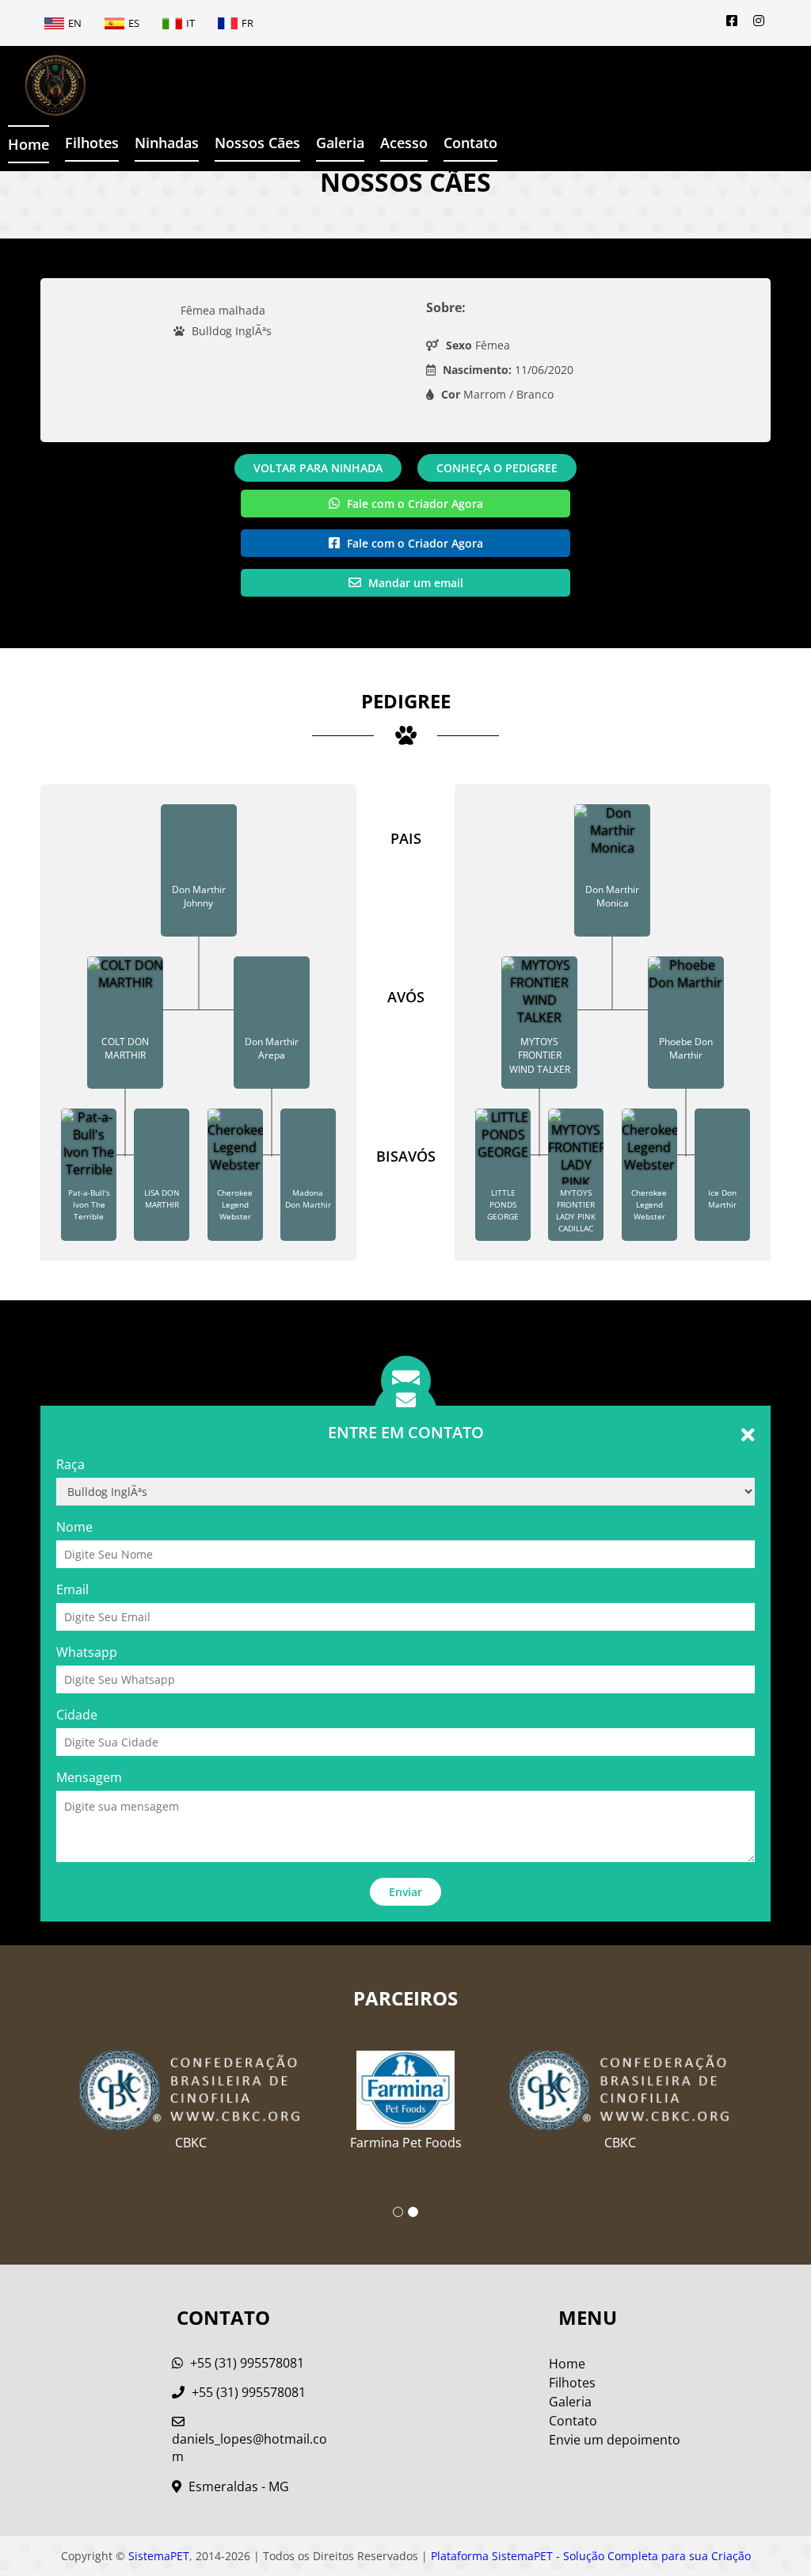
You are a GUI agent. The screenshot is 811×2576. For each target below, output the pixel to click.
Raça (70, 1464)
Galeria (570, 2402)
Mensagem (89, 1777)
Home (29, 144)
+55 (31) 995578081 (246, 2363)
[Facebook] (732, 21)
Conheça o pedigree (497, 468)
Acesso (404, 143)
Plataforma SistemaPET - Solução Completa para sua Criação (591, 2556)
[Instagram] (759, 21)
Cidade (77, 1715)
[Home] (44, 86)
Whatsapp (87, 1652)
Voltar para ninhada (318, 468)
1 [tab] (398, 2212)
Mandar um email (414, 583)
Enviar (405, 1892)
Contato (470, 143)
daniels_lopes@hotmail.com (249, 2448)
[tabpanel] (406, 2094)
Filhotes (92, 143)
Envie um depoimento (615, 2440)
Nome (74, 1527)
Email (72, 1589)
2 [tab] (413, 2212)
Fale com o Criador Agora (413, 504)
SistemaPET (159, 2556)
